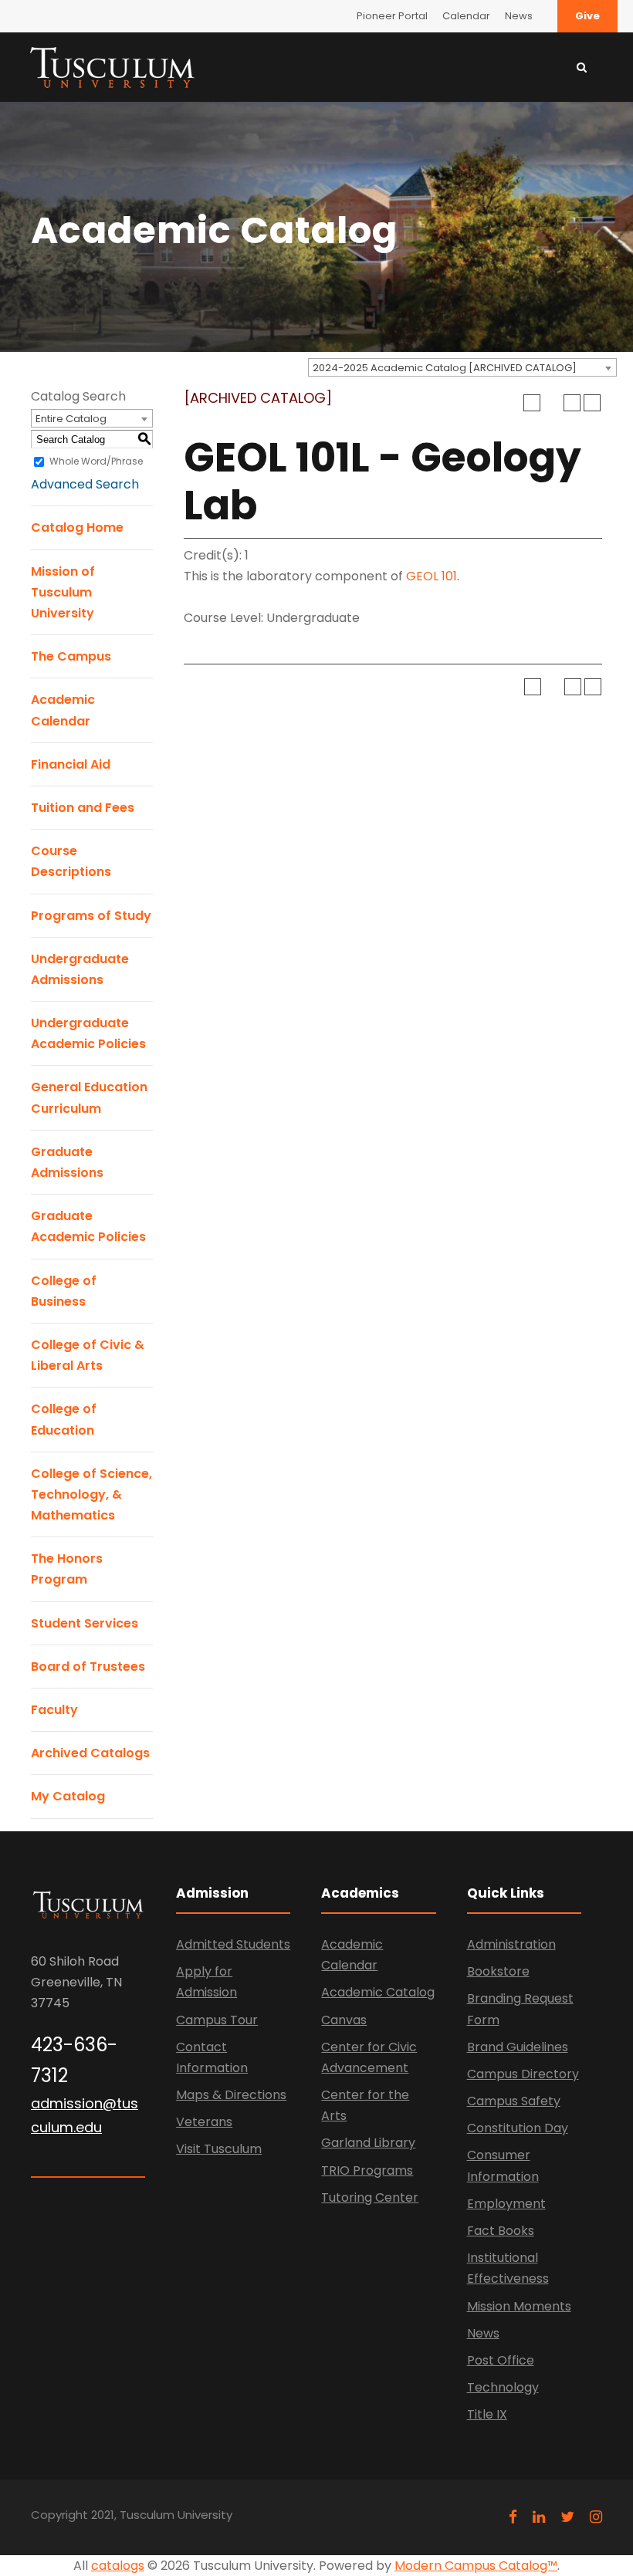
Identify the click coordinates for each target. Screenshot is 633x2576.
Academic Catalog (378, 1992)
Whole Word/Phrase (96, 461)
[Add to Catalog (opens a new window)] (532, 403)
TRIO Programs (367, 2170)
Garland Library (368, 2143)
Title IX (487, 2414)
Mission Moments (519, 2306)
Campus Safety (514, 2101)
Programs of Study (91, 916)
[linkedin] (539, 2517)
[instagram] (596, 2517)
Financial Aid (71, 764)
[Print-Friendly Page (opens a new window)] (572, 403)
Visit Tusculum (219, 2149)
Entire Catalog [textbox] (71, 419)
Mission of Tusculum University (63, 592)
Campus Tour (217, 2020)
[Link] (112, 66)
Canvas (344, 2020)
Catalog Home (77, 527)
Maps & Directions (231, 2095)
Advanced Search (85, 484)
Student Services (85, 1623)
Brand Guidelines (518, 2047)
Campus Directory (523, 2074)
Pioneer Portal (392, 16)
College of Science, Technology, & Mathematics (91, 1494)
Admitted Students (233, 1944)
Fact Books (501, 2231)
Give (587, 16)
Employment (506, 2204)
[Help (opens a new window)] (592, 403)
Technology (503, 2387)
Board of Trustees (88, 1667)
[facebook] (513, 2517)
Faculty (54, 1710)
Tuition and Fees (83, 808)
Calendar (466, 16)
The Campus (71, 656)
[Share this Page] (552, 403)
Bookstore (498, 1971)
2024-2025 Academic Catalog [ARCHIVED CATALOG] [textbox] (445, 368)
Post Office (501, 2360)
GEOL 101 (432, 576)
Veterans (204, 2122)
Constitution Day (518, 2128)
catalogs (118, 2566)
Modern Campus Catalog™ (476, 2566)
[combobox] (462, 367)
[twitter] (567, 2517)
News (519, 16)
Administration (511, 1944)
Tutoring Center (370, 2197)
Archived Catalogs (90, 1753)
